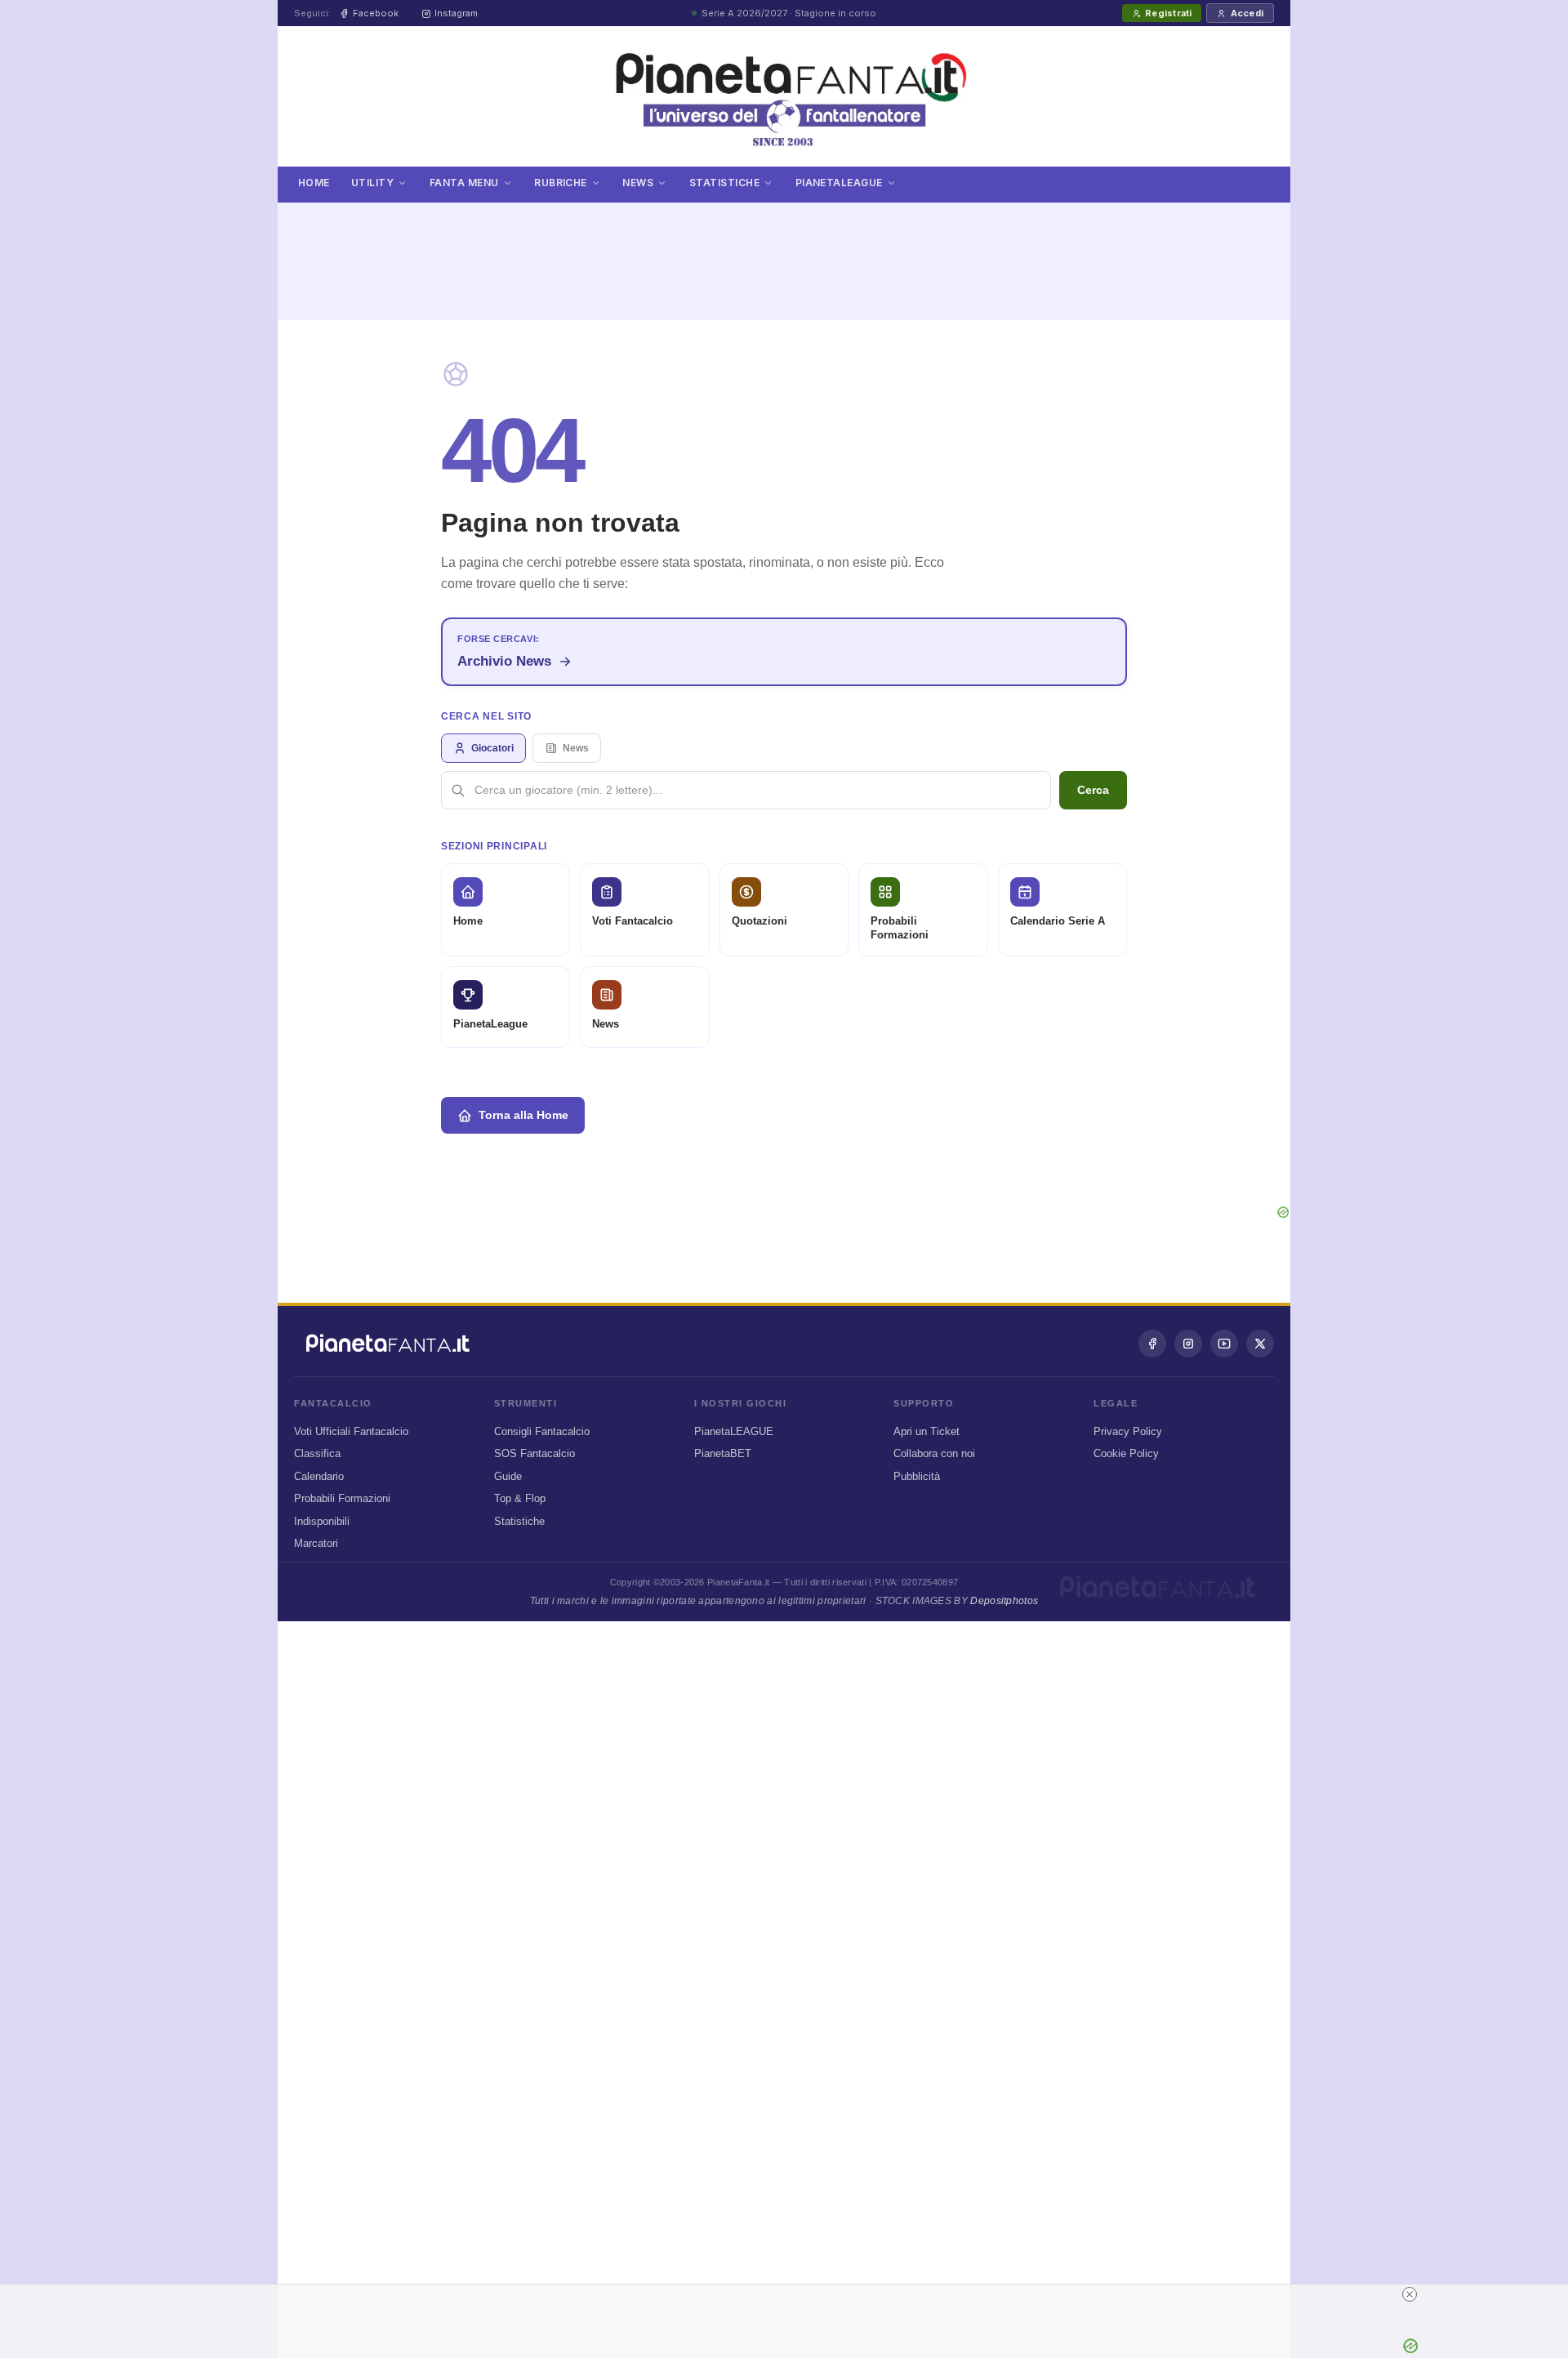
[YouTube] (1224, 1344)
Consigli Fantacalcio (542, 1431)
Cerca (1093, 790)
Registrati (1168, 13)
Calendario (319, 1476)
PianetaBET (723, 1453)
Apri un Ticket (927, 1431)
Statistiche (724, 183)
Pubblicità (917, 1476)
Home (314, 183)
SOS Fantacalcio (535, 1453)
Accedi (1247, 13)
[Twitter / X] (1260, 1344)
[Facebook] (1152, 1344)
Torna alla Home (523, 1115)
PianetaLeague (839, 183)
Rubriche (561, 183)
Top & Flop (520, 1498)
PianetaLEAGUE (734, 1431)
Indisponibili (322, 1521)
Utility (372, 183)
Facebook (376, 13)
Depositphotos (1004, 1601)
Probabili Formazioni (342, 1498)
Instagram (456, 13)
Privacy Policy (1128, 1431)
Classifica (317, 1453)
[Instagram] (1188, 1344)
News (638, 183)
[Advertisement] (784, 252)
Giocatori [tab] (492, 748)
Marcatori (316, 1543)
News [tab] (576, 748)
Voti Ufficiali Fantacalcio (351, 1431)
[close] (1410, 2294)
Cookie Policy (1126, 1453)
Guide (508, 1476)
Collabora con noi (934, 1453)
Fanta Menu (464, 183)
